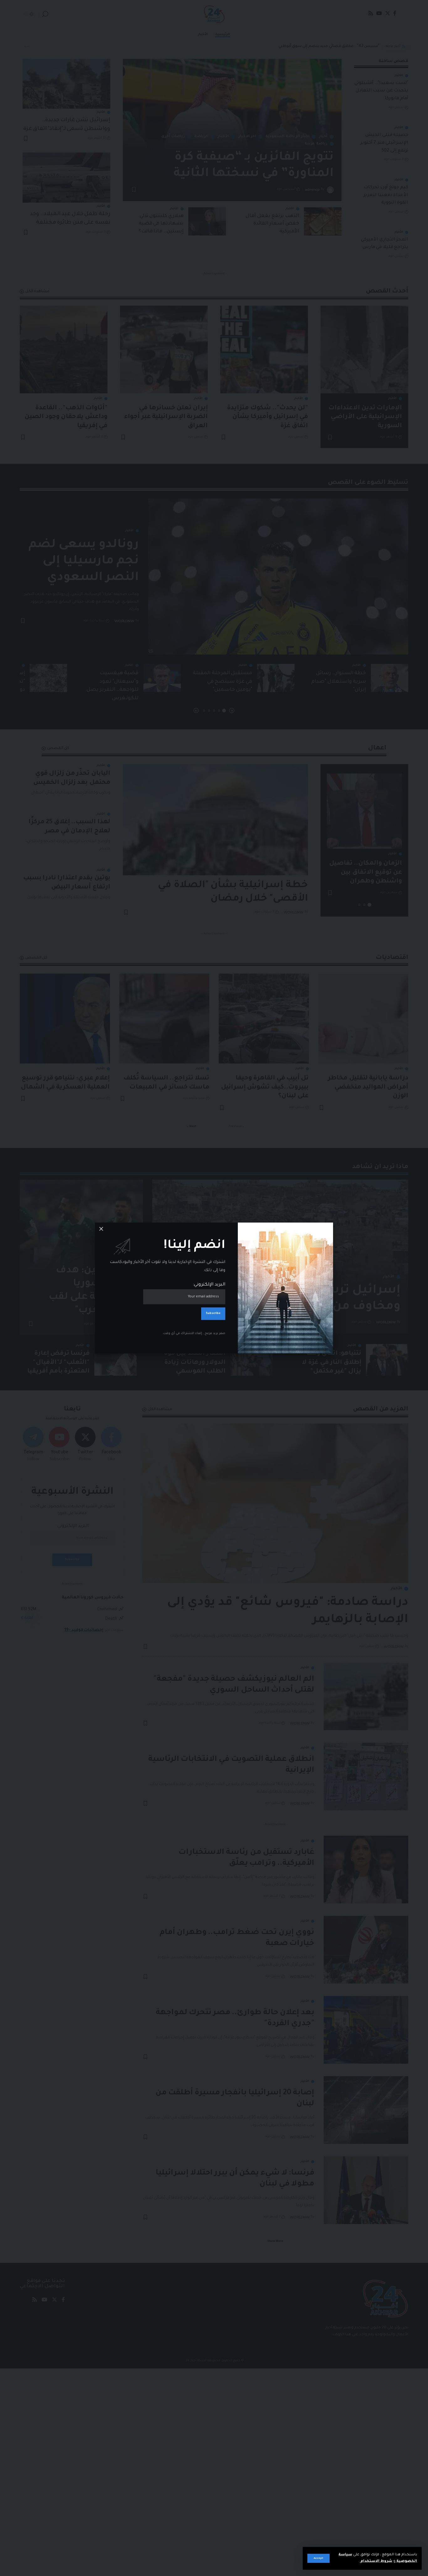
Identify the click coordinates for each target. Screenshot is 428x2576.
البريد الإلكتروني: (209, 1285)
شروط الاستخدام (376, 2561)
